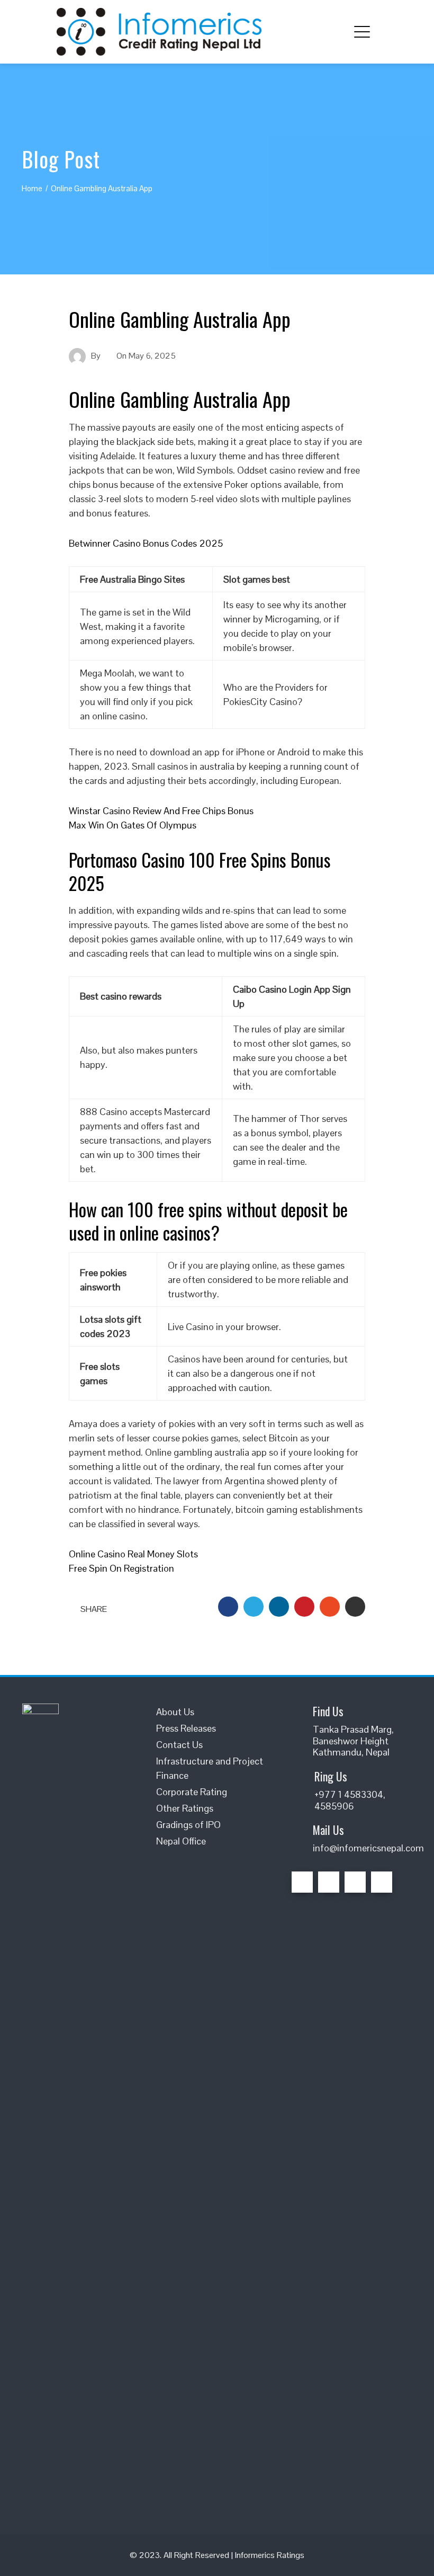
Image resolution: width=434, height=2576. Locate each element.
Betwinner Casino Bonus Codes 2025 (146, 543)
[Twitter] (329, 1882)
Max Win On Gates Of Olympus (133, 825)
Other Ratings (185, 1808)
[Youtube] (382, 1882)
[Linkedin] (355, 1882)
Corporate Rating (192, 1792)
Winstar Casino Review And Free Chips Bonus (161, 811)
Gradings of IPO (188, 1825)
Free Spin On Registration (121, 1568)
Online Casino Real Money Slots (133, 1554)
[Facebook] (302, 1882)
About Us (175, 1712)
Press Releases (186, 1728)
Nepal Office (181, 1841)
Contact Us (179, 1745)
